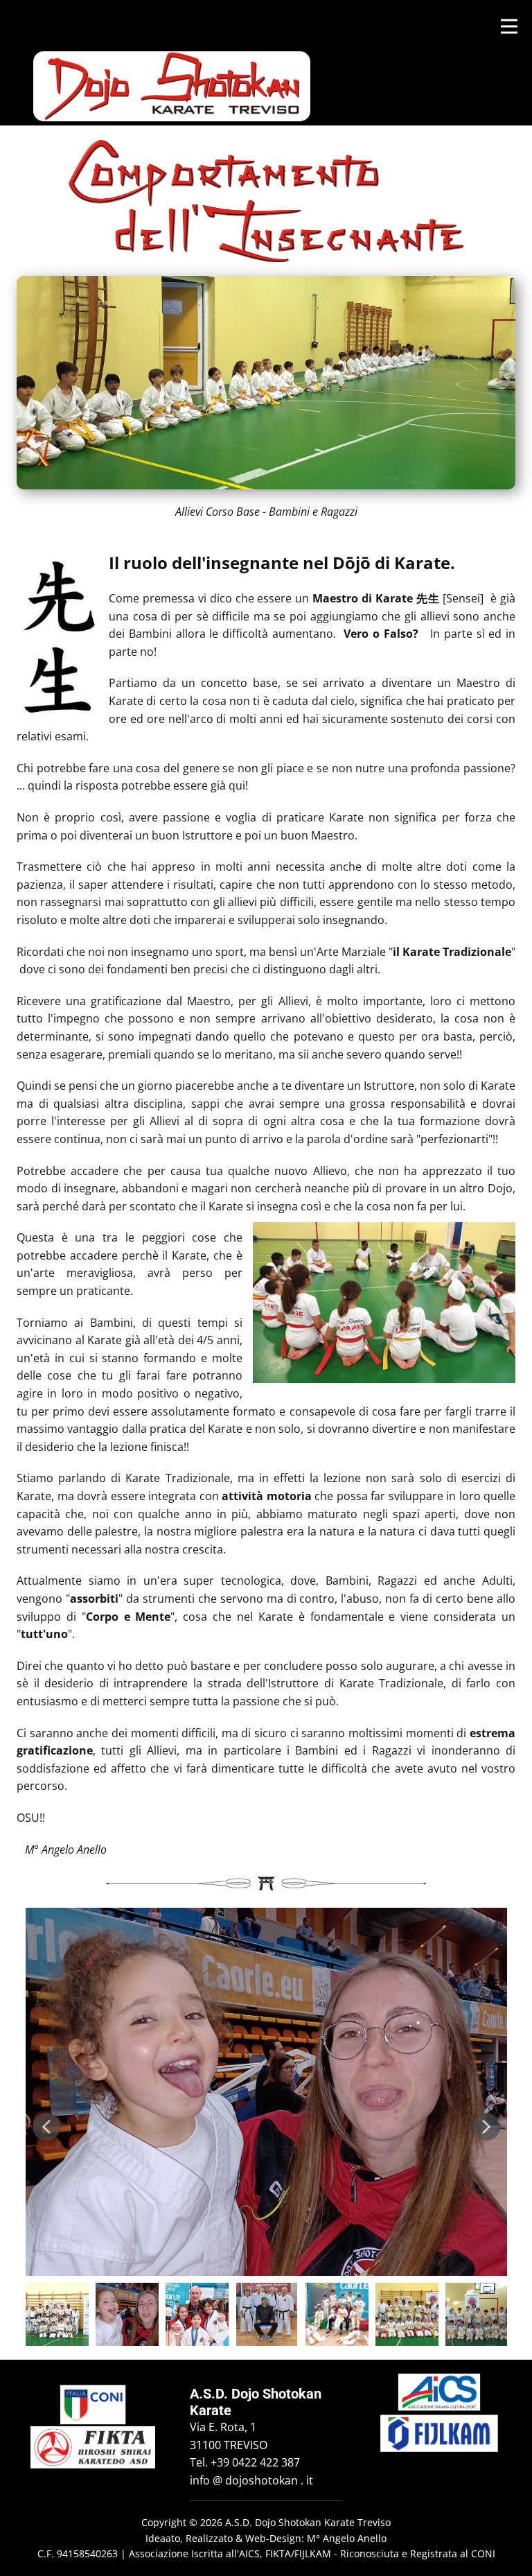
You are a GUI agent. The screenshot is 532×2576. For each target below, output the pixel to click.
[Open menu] (509, 26)
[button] (46, 2127)
